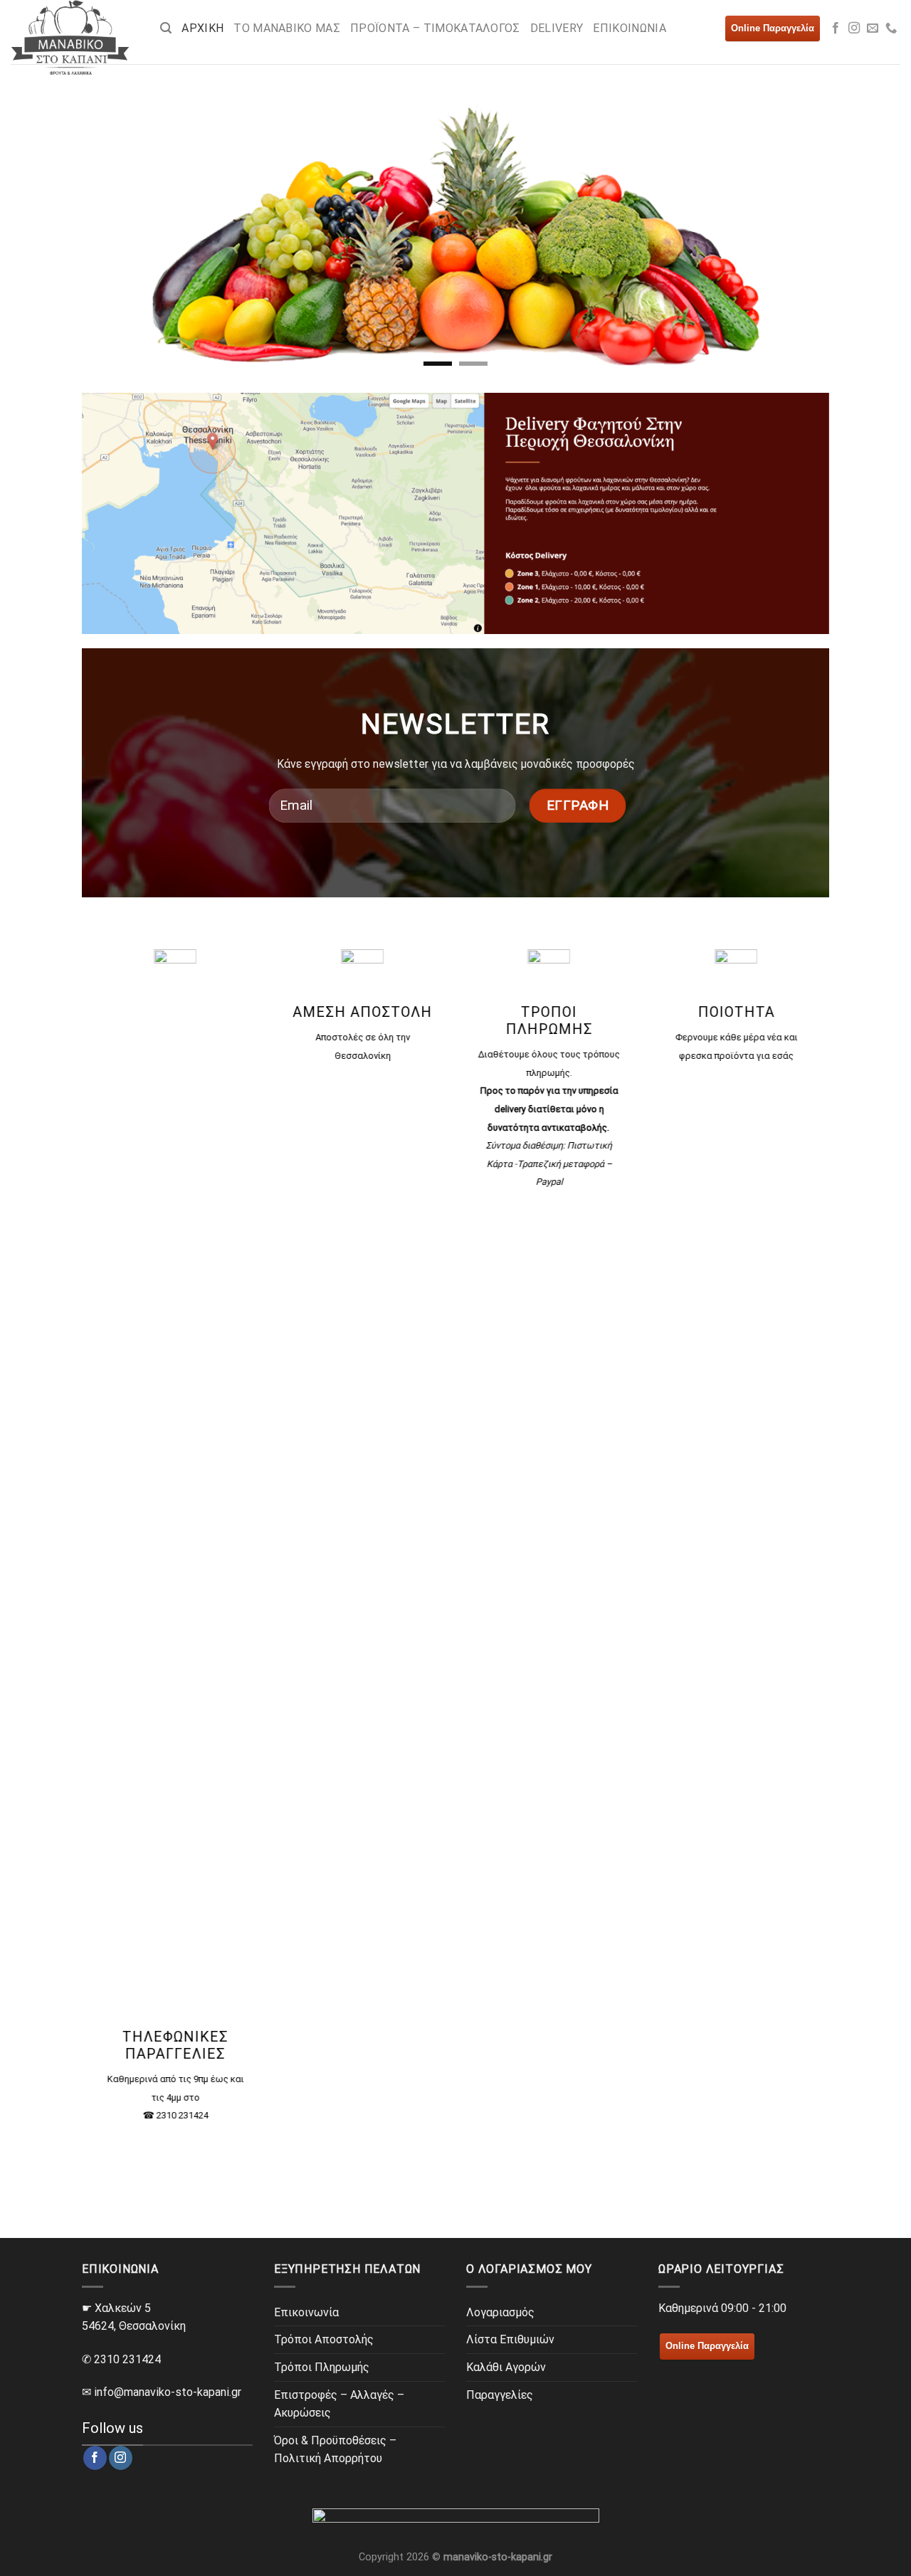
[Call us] (891, 28)
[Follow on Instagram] (854, 28)
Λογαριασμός (500, 2312)
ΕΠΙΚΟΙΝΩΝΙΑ (630, 28)
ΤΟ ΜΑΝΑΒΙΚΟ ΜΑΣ (287, 28)
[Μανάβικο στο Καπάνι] (75, 37)
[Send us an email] (873, 28)
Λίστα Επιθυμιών (510, 2339)
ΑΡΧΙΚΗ (202, 28)
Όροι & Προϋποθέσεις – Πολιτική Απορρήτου (335, 2450)
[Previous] (90, 231)
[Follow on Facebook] (836, 28)
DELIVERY (557, 28)
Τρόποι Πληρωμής (322, 2367)
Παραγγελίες (500, 2395)
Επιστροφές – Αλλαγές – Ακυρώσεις (339, 2404)
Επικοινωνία (306, 2312)
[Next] (821, 231)
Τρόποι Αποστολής (324, 2339)
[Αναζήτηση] (166, 28)
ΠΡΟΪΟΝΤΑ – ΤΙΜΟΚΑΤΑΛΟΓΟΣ (435, 28)
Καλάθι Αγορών (506, 2367)
